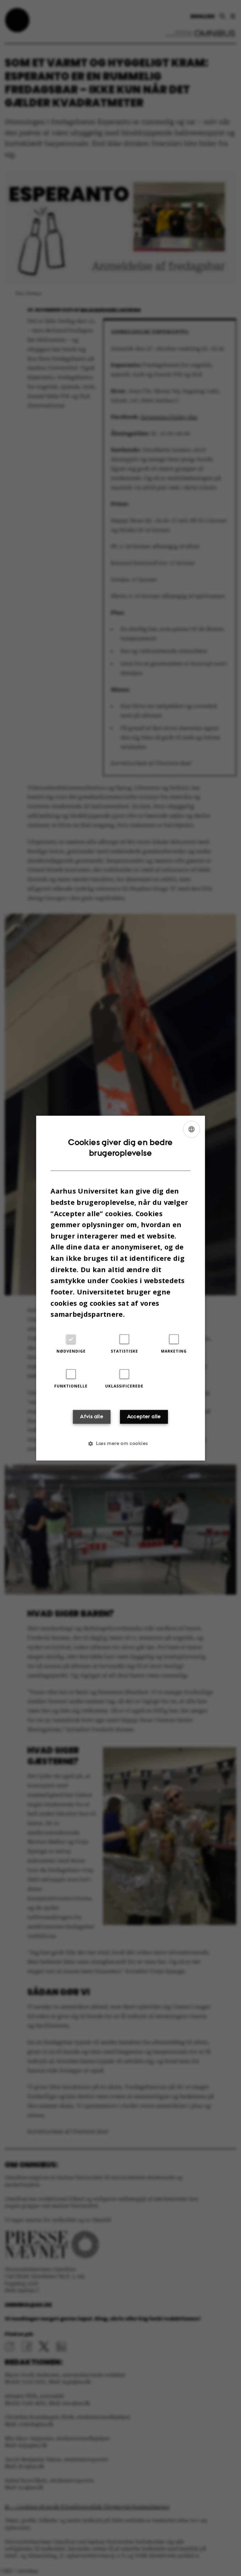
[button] (120, 1443)
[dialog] (120, 1288)
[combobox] (191, 1129)
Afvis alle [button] (92, 1416)
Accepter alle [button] (144, 1416)
